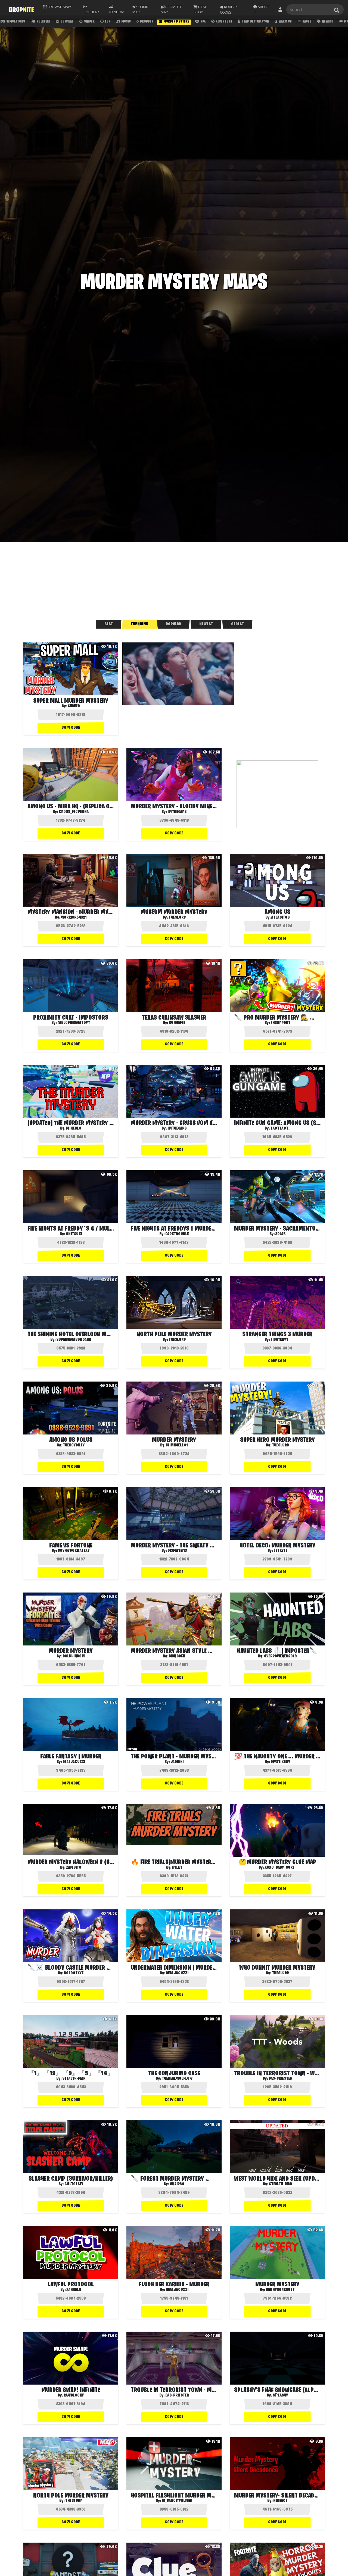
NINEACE (280, 2501)
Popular (173, 624)
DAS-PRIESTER (280, 2079)
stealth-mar (74, 2079)
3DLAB (280, 1234)
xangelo (74, 2290)
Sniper (89, 22)
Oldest (237, 624)
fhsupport (280, 1023)
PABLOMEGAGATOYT (74, 1023)
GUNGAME (177, 1023)
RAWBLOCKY (74, 2395)
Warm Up (285, 22)
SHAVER (74, 706)
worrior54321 (74, 917)
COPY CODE (71, 728)
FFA (203, 22)
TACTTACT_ (280, 1128)
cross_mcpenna (74, 812)
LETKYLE (280, 1551)
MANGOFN (177, 1656)
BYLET (177, 1868)
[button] (263, 10)
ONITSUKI (74, 1234)
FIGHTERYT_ (280, 1340)
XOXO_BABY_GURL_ (280, 1868)
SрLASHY (280, 2395)
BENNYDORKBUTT (280, 2290)
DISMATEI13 (177, 1551)
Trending (139, 624)
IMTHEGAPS (177, 812)
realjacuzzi (74, 1762)
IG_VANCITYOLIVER (177, 2501)
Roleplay (43, 22)
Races (307, 22)
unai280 (177, 2184)
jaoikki (177, 1762)
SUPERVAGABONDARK (74, 1340)
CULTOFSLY (74, 2184)
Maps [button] (60, 7)
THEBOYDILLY (74, 1445)
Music (126, 22)
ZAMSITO (74, 1868)
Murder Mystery (176, 22)
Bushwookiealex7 (74, 1551)
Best (109, 624)
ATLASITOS (280, 917)
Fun (108, 22)
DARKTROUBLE (177, 1234)
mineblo (74, 1128)
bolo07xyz (74, 1973)
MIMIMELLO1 (177, 1445)
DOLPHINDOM (74, 1656)
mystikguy (280, 1762)
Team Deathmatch (255, 22)
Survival (67, 22)
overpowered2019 (280, 1656)
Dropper (146, 22)
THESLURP (177, 917)
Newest (327, 22)
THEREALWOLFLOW (177, 2079)
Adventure (224, 22)
